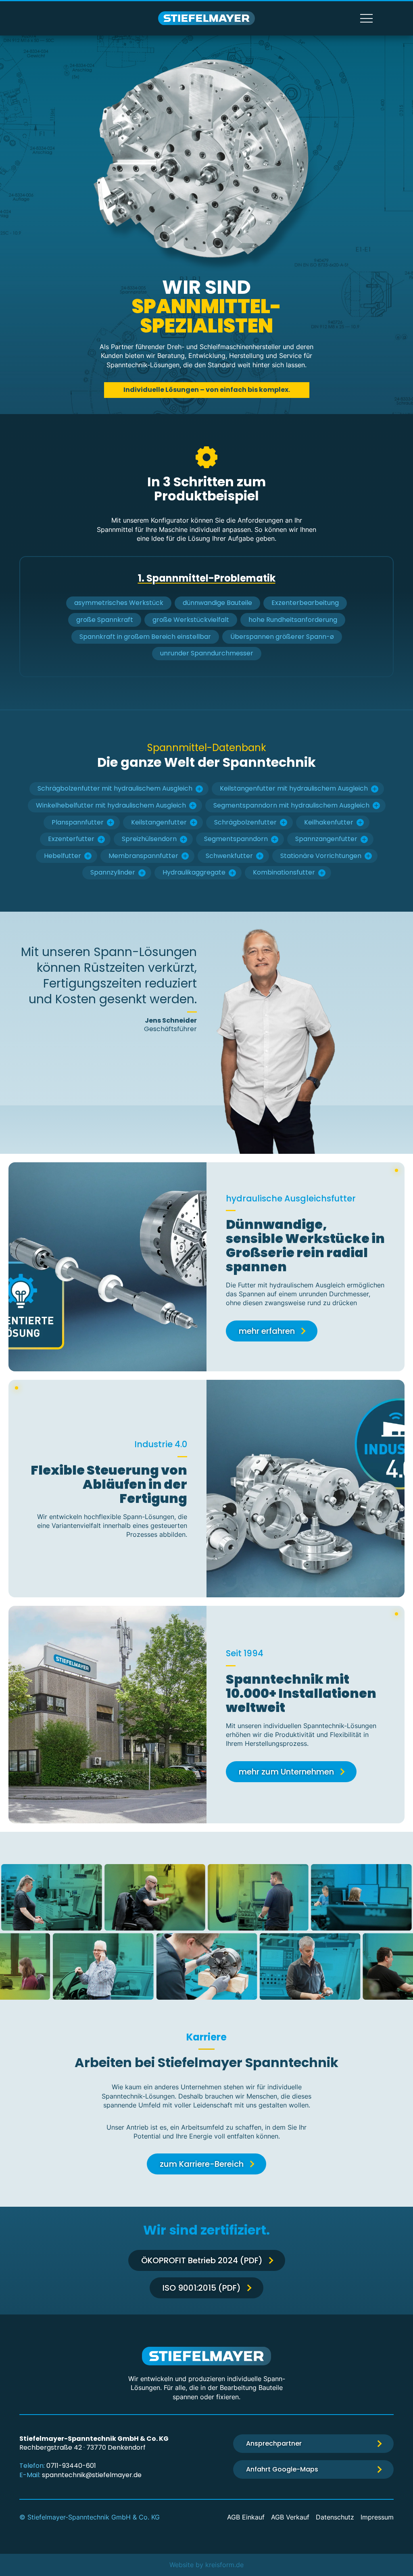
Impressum (377, 2517)
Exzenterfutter (71, 839)
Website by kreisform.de (206, 2565)
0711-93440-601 (71, 2466)
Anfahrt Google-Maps (282, 2469)
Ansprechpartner (274, 2443)
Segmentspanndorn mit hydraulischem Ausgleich (291, 805)
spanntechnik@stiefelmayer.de (92, 2475)
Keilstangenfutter (159, 822)
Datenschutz (335, 2517)
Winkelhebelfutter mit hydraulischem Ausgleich (111, 805)
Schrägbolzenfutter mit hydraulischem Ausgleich (115, 788)
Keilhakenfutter (329, 822)
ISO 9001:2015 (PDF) (202, 2288)
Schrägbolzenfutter (245, 822)
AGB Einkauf (246, 2517)
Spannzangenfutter (326, 839)
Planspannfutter (78, 822)
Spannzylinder (113, 872)
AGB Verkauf (290, 2517)
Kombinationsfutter (284, 872)
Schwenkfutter (229, 856)
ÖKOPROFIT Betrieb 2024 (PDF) (202, 2260)
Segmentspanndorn (236, 839)
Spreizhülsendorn (149, 839)
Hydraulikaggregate (194, 872)
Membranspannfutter (143, 856)
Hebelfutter (63, 856)
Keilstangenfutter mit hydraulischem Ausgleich (294, 788)
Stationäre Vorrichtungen (321, 856)
